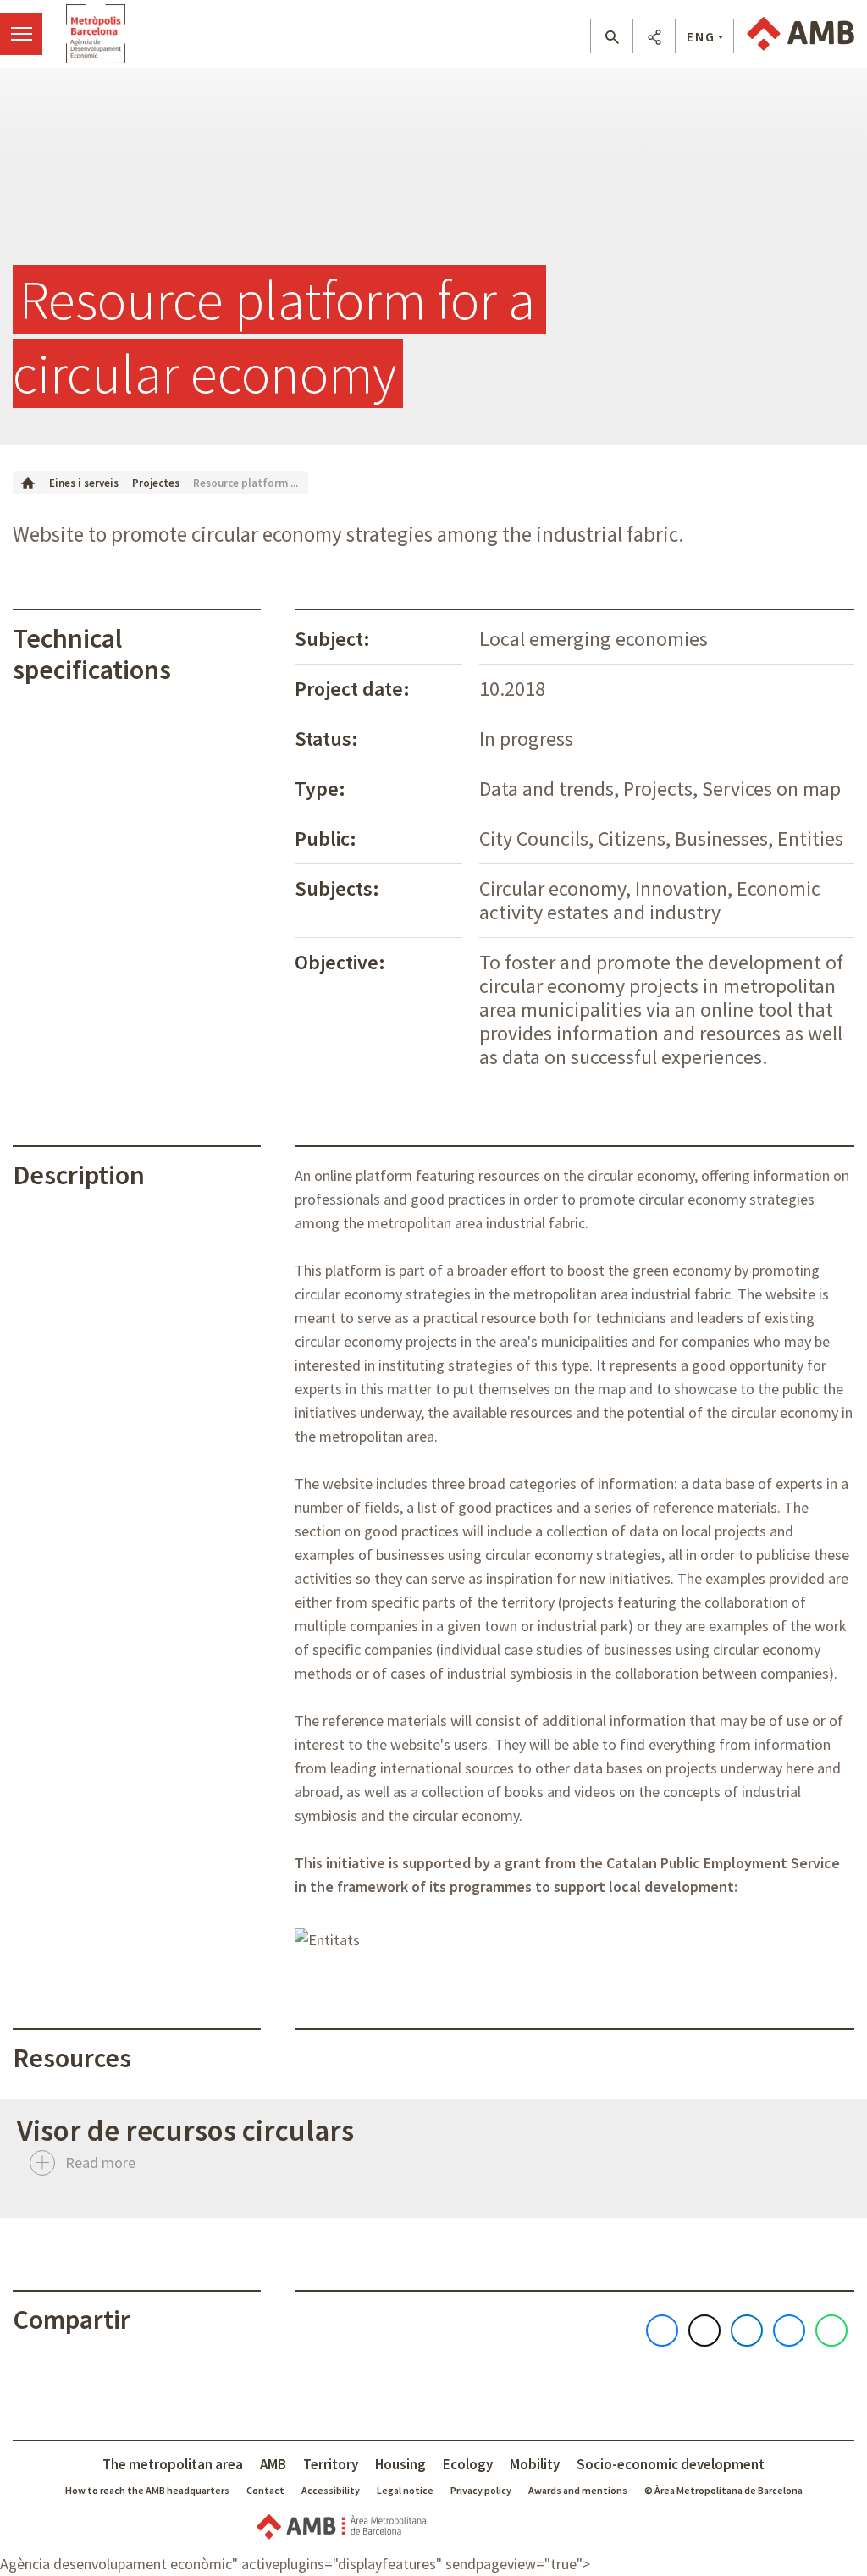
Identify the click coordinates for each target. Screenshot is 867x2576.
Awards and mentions (578, 2490)
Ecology (468, 2464)
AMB (273, 2464)
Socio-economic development (671, 2464)
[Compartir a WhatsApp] (831, 2331)
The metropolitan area (173, 2464)
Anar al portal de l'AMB (801, 34)
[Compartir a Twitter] (704, 2331)
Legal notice (405, 2490)
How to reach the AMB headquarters (147, 2490)
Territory (331, 2464)
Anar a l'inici (96, 34)
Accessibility (331, 2490)
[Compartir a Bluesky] (789, 2331)
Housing (400, 2464)
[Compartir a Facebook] (662, 2331)
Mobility (535, 2464)
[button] (612, 37)
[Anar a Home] (28, 482)
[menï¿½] (21, 34)
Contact (265, 2490)
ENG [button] (701, 36)
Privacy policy (481, 2490)
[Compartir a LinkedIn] (747, 2331)
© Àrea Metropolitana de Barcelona (723, 2490)
